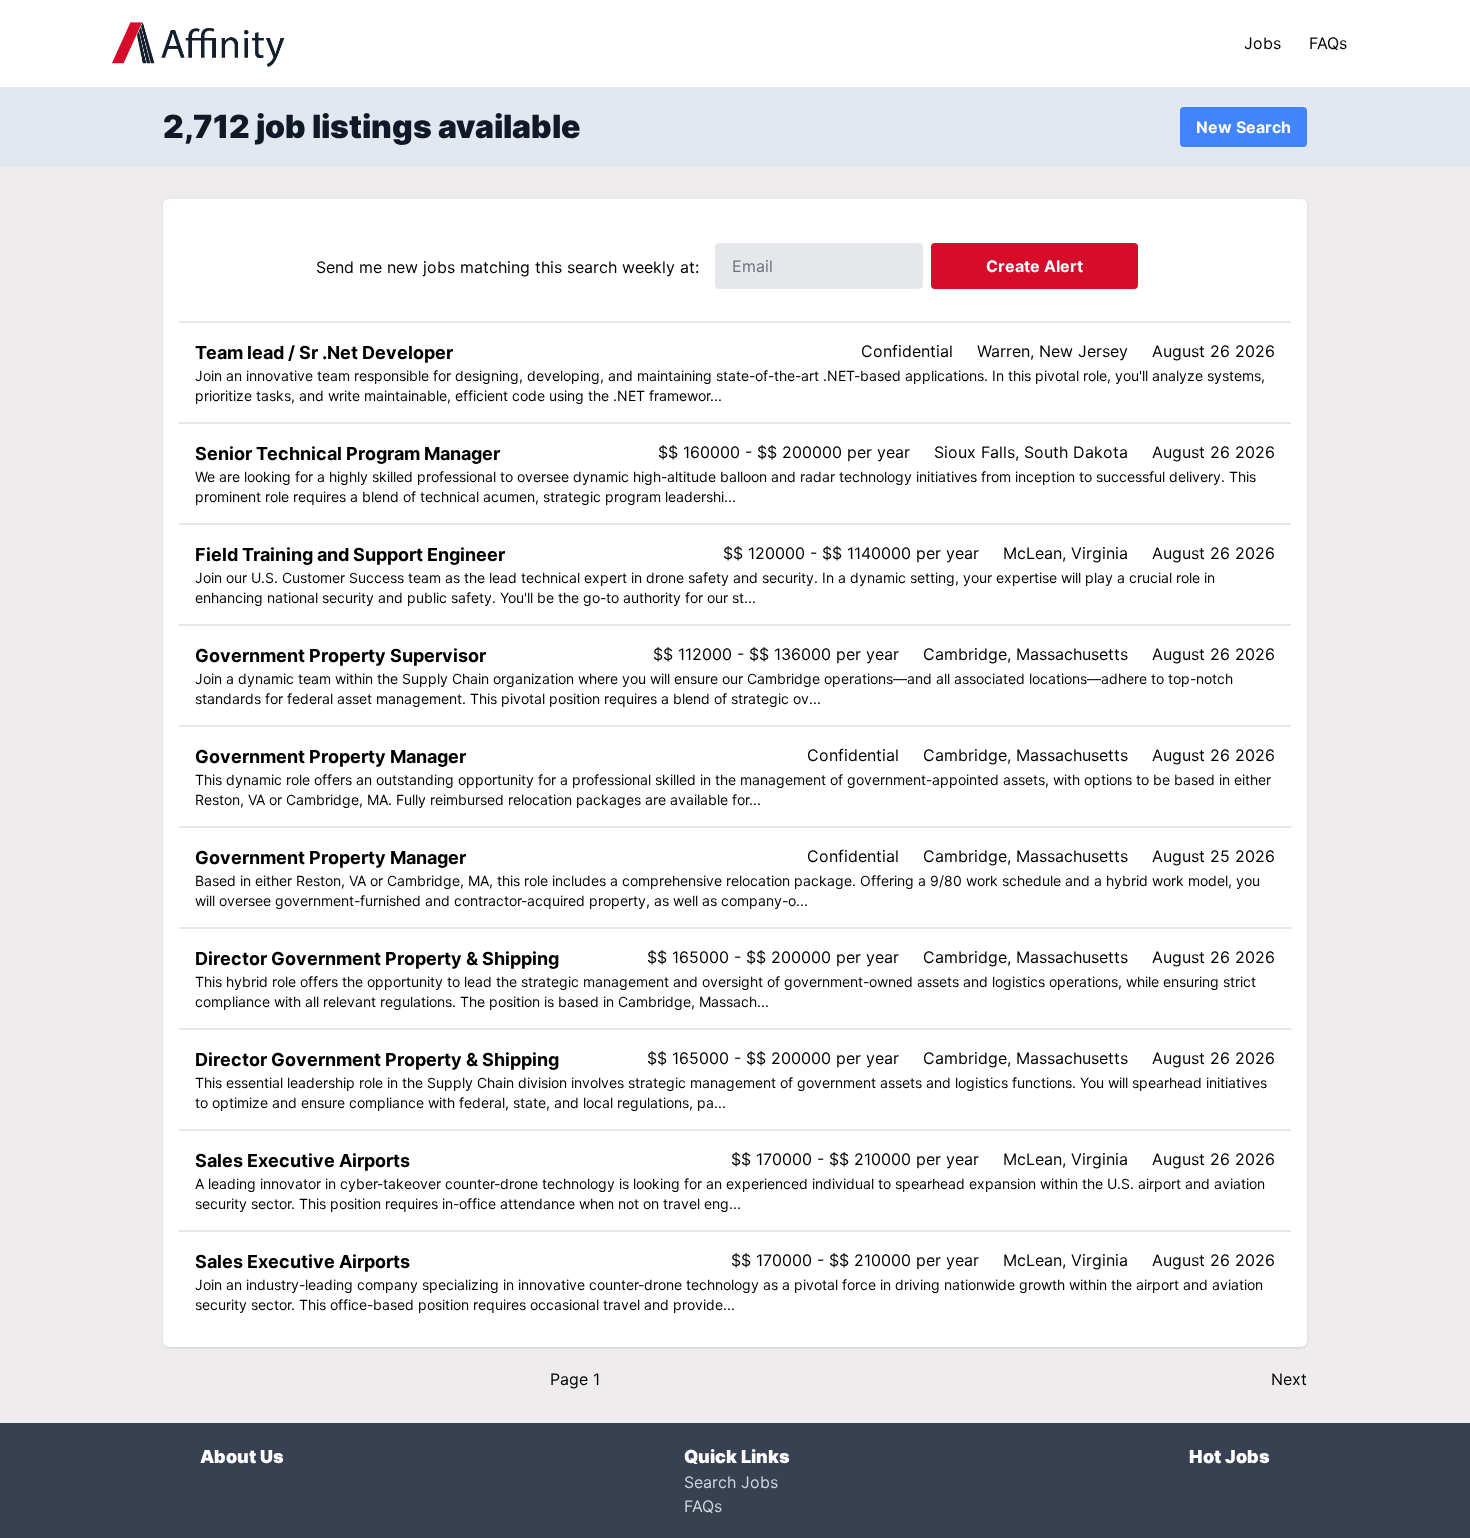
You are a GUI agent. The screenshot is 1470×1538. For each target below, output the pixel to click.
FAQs (1328, 43)
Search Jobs (731, 1482)
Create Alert (1034, 266)
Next (1289, 1379)
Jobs (1262, 43)
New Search (1243, 127)
